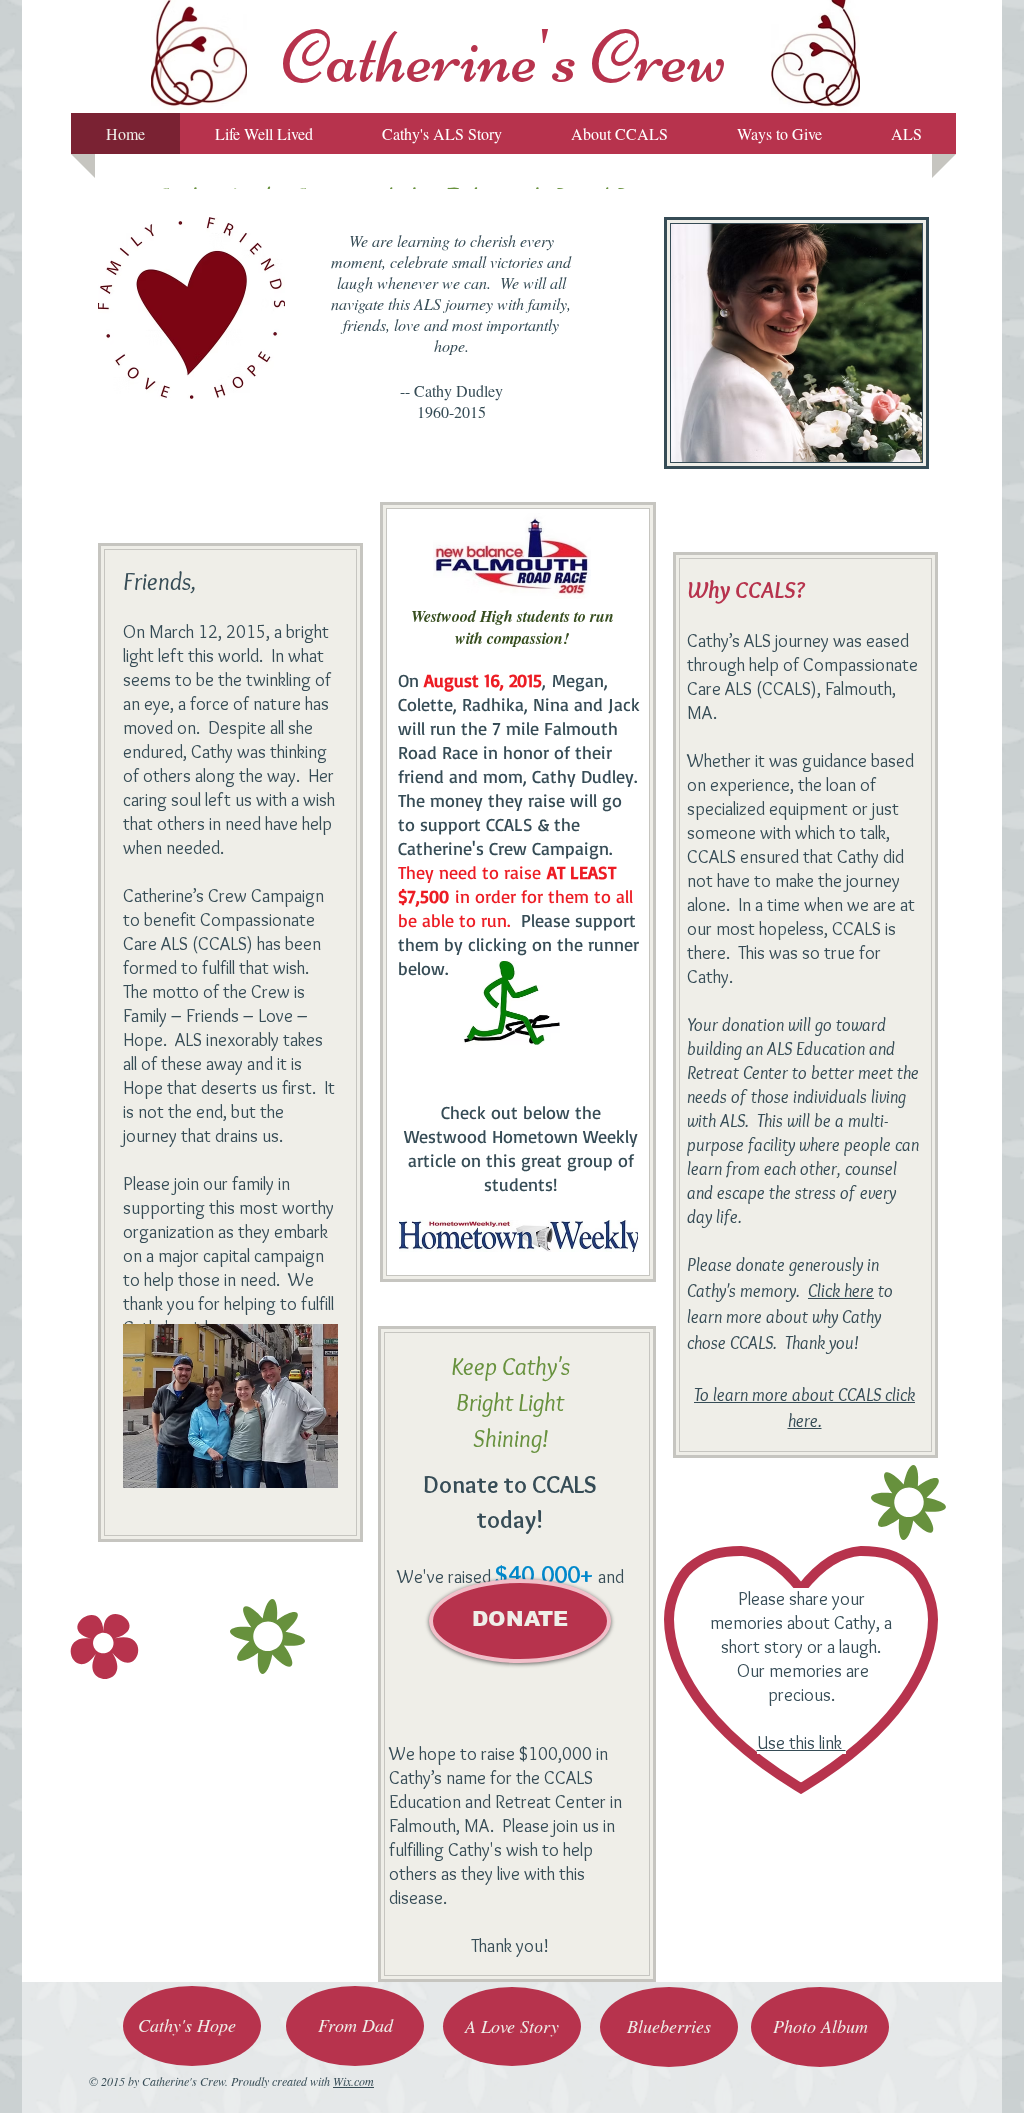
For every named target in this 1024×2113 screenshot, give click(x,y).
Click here (841, 1291)
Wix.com (353, 2081)
